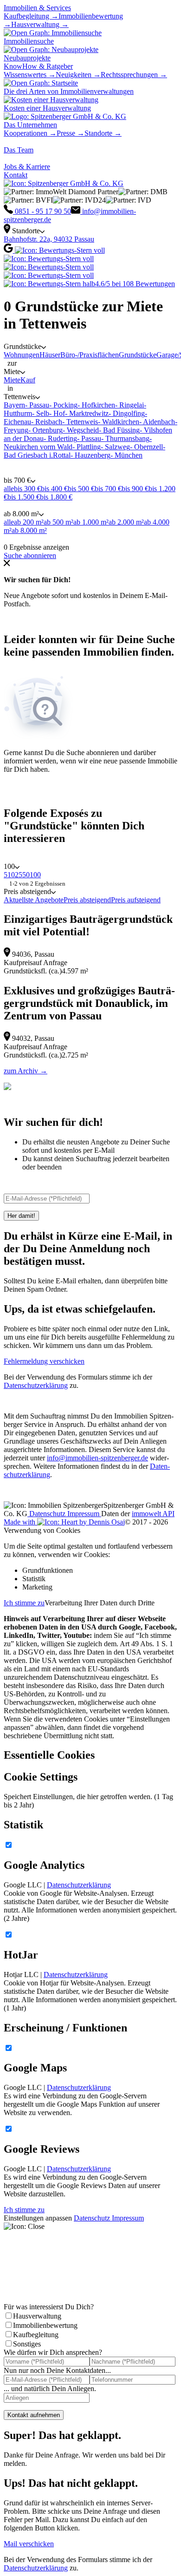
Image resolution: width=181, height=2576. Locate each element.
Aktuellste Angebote (34, 900)
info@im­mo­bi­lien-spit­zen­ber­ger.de (97, 1458)
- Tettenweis (80, 422)
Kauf (28, 380)
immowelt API (153, 1514)
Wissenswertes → (30, 75)
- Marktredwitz (87, 413)
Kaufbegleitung (36, 2335)
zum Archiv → (26, 1071)
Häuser (50, 355)
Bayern (14, 405)
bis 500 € (81, 489)
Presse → (71, 133)
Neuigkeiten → (78, 75)
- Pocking (63, 405)
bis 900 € (135, 489)
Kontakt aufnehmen (34, 2415)
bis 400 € (54, 489)
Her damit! (21, 1216)
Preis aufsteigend (136, 900)
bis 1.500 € (24, 497)
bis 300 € (27, 489)
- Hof (57, 413)
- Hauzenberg (90, 455)
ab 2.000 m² (126, 522)
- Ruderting (60, 438)
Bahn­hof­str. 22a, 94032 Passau (49, 239)
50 (26, 875)
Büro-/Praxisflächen (90, 355)
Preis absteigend (87, 900)
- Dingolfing (127, 413)
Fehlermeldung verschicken (44, 1361)
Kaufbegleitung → (31, 16)
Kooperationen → (30, 133)
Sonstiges (27, 2344)
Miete (12, 380)
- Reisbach (47, 422)
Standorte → (103, 133)
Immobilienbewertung (45, 2325)
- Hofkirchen (96, 405)
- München (126, 455)
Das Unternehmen (30, 125)
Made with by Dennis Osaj (64, 1522)
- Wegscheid (81, 430)
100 (35, 875)
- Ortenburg (45, 430)
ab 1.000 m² (91, 522)
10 (11, 875)
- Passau (37, 405)
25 (19, 875)
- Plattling (87, 447)
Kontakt (16, 175)
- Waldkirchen (119, 422)
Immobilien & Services (37, 8)
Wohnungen (22, 355)
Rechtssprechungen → (134, 75)
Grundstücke (138, 355)
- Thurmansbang (125, 438)
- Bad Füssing (119, 430)
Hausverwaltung (37, 2316)
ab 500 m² (58, 522)
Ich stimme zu (24, 1603)
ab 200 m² (29, 522)
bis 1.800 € (56, 497)
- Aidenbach (157, 422)
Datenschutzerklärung (36, 1385)
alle (9, 489)
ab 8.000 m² (29, 530)
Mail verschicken (29, 2544)
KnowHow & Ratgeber (38, 66)
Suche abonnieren (30, 555)
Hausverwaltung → (40, 24)
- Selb (41, 413)
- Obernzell (146, 447)
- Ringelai (129, 405)
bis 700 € (108, 489)
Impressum (84, 1514)
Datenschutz (47, 1514)
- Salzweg (115, 447)
